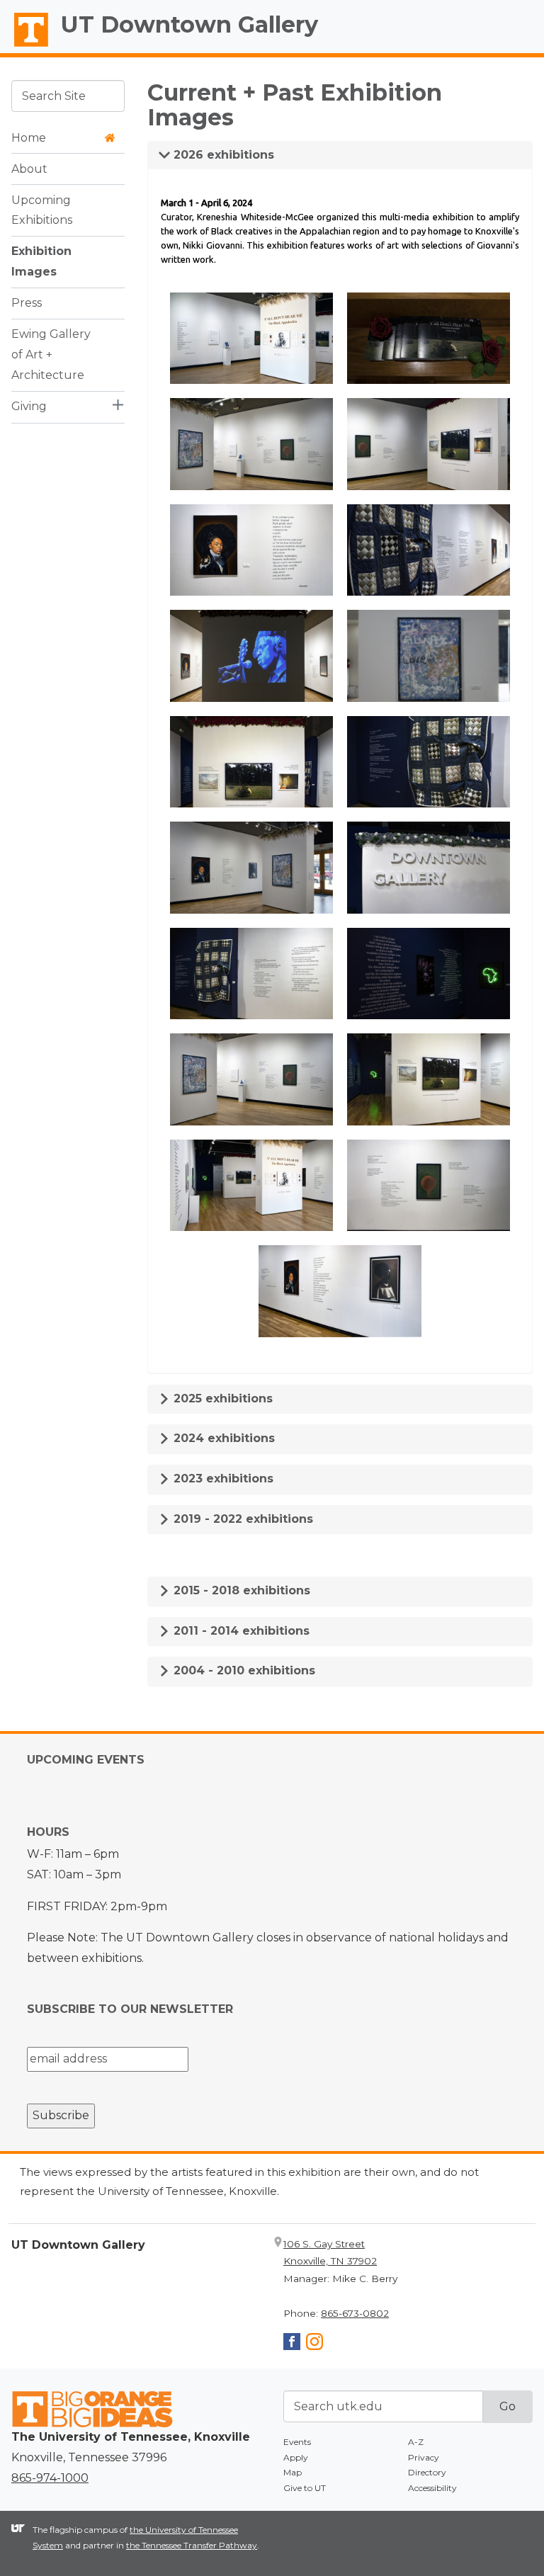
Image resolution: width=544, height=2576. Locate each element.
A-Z (416, 2442)
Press (27, 303)
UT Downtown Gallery (189, 24)
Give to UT (305, 2488)
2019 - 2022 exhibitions (242, 1519)
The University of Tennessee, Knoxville (25, 47)
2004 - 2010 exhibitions (243, 1670)
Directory (427, 2472)
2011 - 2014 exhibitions (240, 1631)
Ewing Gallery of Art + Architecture (51, 354)
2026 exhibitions (222, 155)
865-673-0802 (355, 2313)
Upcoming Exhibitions (42, 210)
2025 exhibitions (221, 1398)
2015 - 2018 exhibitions (240, 1590)
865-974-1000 (50, 2478)
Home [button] (29, 138)
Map (293, 2472)
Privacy (424, 2457)
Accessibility (432, 2488)
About (29, 169)
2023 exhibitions (222, 1479)
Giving (29, 406)
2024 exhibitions (222, 1438)
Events (297, 2442)
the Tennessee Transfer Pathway (192, 2545)
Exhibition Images (41, 261)
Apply (296, 2457)
